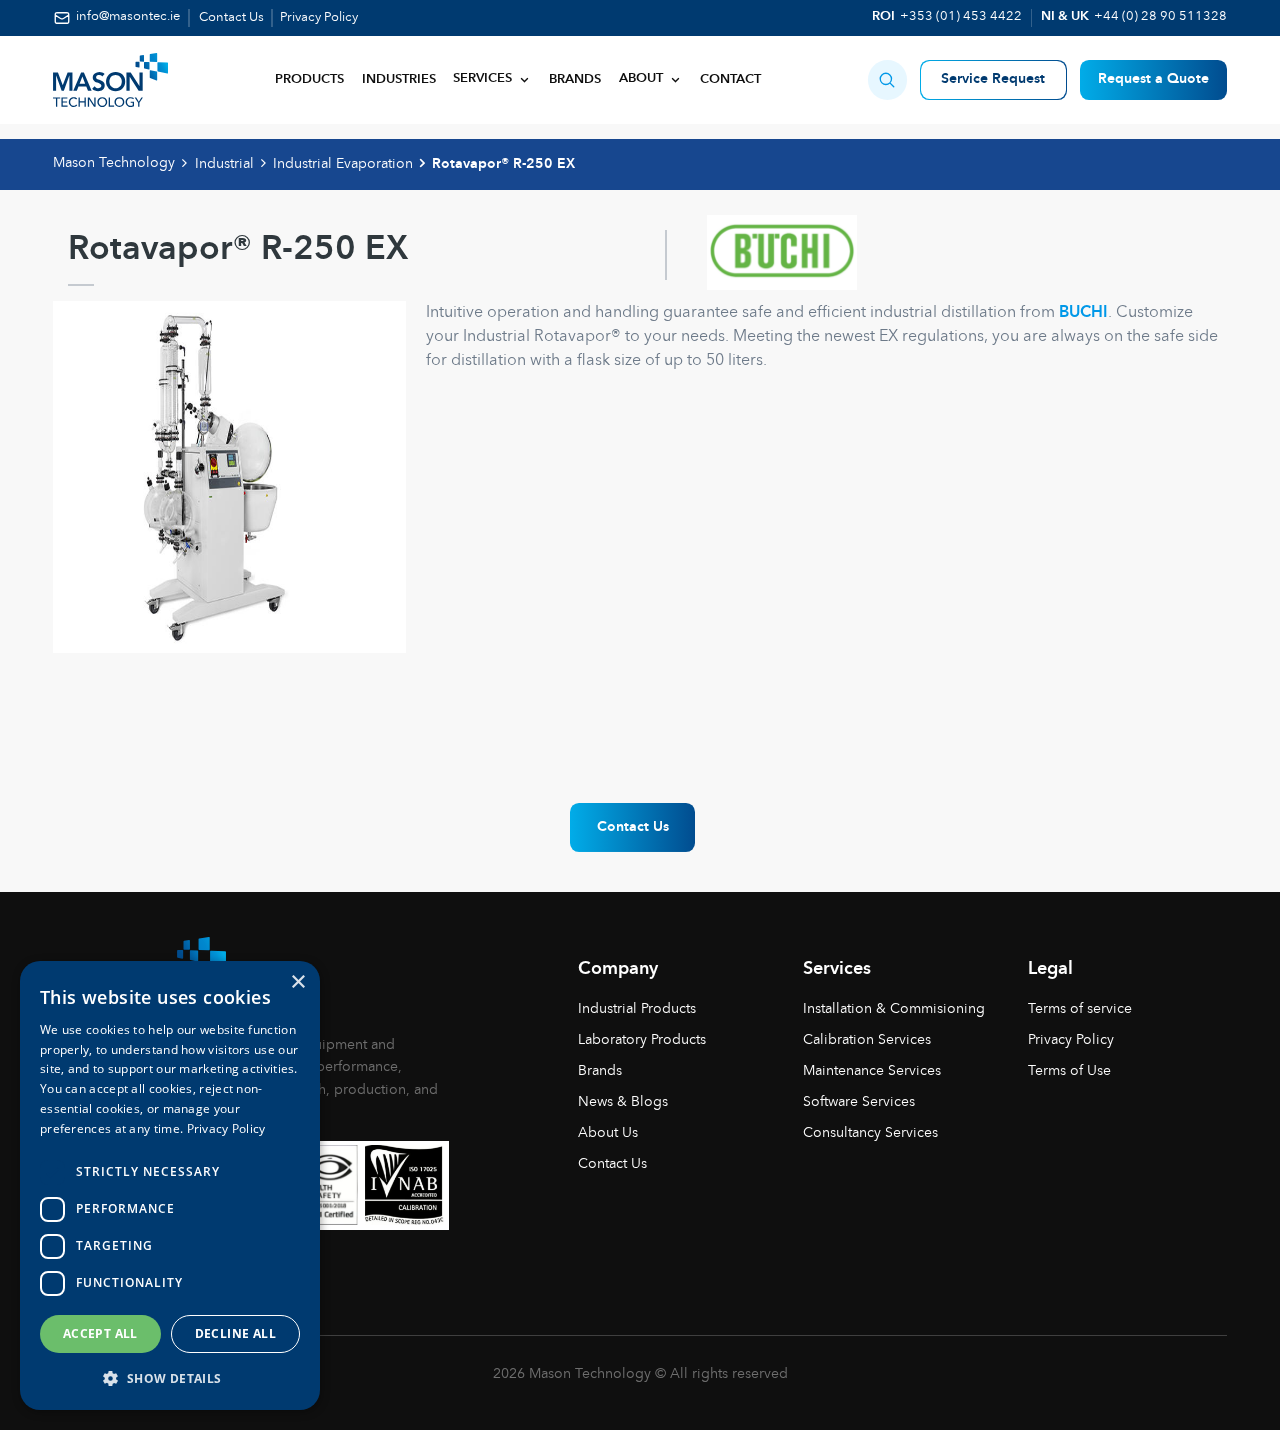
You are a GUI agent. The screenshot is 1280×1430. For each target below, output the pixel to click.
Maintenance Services (872, 1071)
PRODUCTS (309, 80)
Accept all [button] (100, 1333)
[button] (887, 79)
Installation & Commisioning (894, 1009)
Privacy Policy (319, 18)
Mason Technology (114, 163)
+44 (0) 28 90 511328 (1160, 17)
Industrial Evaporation (343, 164)
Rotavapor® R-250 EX (503, 164)
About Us (608, 1133)
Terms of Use (1069, 1071)
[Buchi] (761, 255)
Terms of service (1080, 1009)
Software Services (859, 1102)
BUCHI (1083, 313)
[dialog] (170, 1185)
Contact (730, 80)
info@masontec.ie (127, 17)
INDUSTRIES (399, 80)
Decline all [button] (235, 1333)
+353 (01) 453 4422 (961, 17)
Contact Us (231, 18)
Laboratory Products (642, 1040)
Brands (575, 80)
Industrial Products (637, 1009)
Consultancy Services (870, 1133)
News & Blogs (623, 1102)
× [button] (297, 982)
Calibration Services (867, 1040)
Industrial (224, 164)
